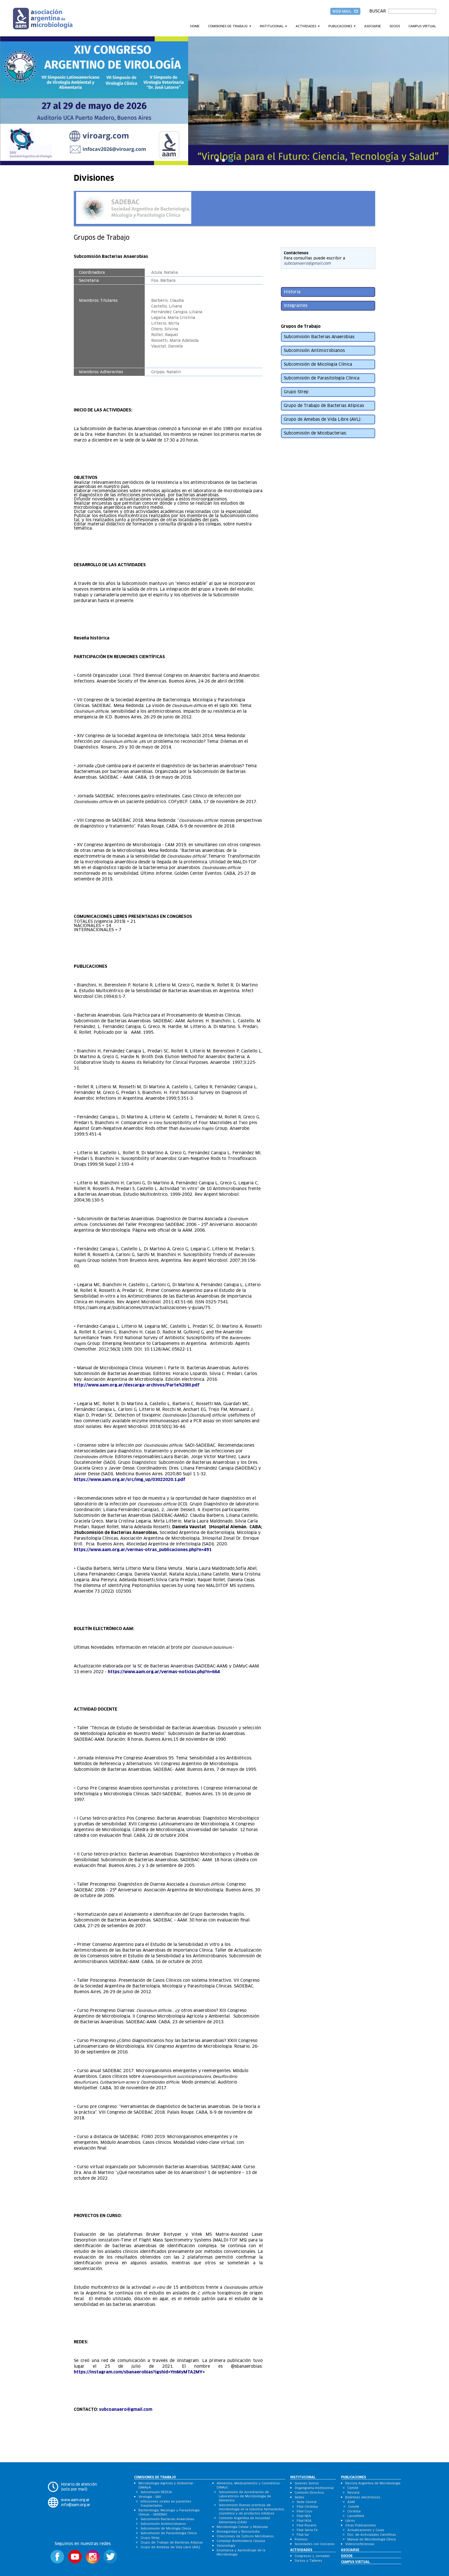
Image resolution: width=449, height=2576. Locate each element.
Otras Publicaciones (361, 2525)
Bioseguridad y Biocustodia (238, 2531)
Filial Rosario (307, 2525)
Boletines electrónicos (363, 2497)
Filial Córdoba (307, 2507)
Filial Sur (303, 2535)
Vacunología (226, 2545)
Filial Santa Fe (307, 2530)
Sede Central (307, 2502)
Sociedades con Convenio (315, 2544)
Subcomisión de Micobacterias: (315, 433)
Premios (301, 2539)
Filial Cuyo (305, 2511)
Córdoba (354, 2511)
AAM (351, 2502)
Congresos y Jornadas (312, 2556)
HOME (195, 26)
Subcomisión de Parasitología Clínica (322, 378)
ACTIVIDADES (306, 26)
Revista (353, 2492)
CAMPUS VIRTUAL (422, 26)
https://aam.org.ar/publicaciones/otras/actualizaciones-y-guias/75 (142, 1308)
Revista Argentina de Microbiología (373, 2483)
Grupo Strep (296, 392)
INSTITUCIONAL (272, 26)
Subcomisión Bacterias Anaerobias (319, 337)
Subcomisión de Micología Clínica (318, 364)
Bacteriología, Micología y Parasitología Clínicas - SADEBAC (169, 2512)
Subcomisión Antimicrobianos (314, 351)
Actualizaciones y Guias (366, 2530)
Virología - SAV (150, 2497)
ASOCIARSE (373, 26)
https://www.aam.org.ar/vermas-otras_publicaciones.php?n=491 (143, 1550)
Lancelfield (356, 2516)
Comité (353, 2488)
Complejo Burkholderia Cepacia (241, 2541)
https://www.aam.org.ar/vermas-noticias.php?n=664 (164, 1672)
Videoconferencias (360, 2544)
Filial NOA (304, 2521)
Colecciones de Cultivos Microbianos (245, 2536)
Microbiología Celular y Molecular (242, 2527)
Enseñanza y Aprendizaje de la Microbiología (241, 2552)
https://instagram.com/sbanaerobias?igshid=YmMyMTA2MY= (140, 2372)
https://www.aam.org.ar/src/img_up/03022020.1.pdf (130, 1480)
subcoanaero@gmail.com (126, 2409)
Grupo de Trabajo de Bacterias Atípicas (324, 406)
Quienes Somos (307, 2483)
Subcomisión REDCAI (156, 2492)
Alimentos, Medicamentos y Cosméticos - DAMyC (249, 2485)
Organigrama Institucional (314, 2488)
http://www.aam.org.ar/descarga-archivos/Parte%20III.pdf (137, 1385)
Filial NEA (304, 2516)
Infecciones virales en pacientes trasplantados (166, 2503)
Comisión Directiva (309, 2492)
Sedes (299, 2497)
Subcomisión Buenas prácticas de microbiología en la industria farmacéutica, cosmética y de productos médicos (252, 2509)
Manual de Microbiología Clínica (372, 2539)
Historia (292, 292)
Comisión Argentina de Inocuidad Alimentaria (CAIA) (244, 2520)
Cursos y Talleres (308, 2561)
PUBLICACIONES (340, 26)
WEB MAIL (345, 11)
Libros (350, 2521)
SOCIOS (395, 26)
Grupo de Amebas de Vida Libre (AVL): (323, 419)
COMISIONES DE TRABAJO (228, 26)
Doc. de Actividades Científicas (372, 2535)
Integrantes (296, 306)
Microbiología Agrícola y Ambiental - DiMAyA (167, 2485)
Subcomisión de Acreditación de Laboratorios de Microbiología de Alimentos (245, 2496)
